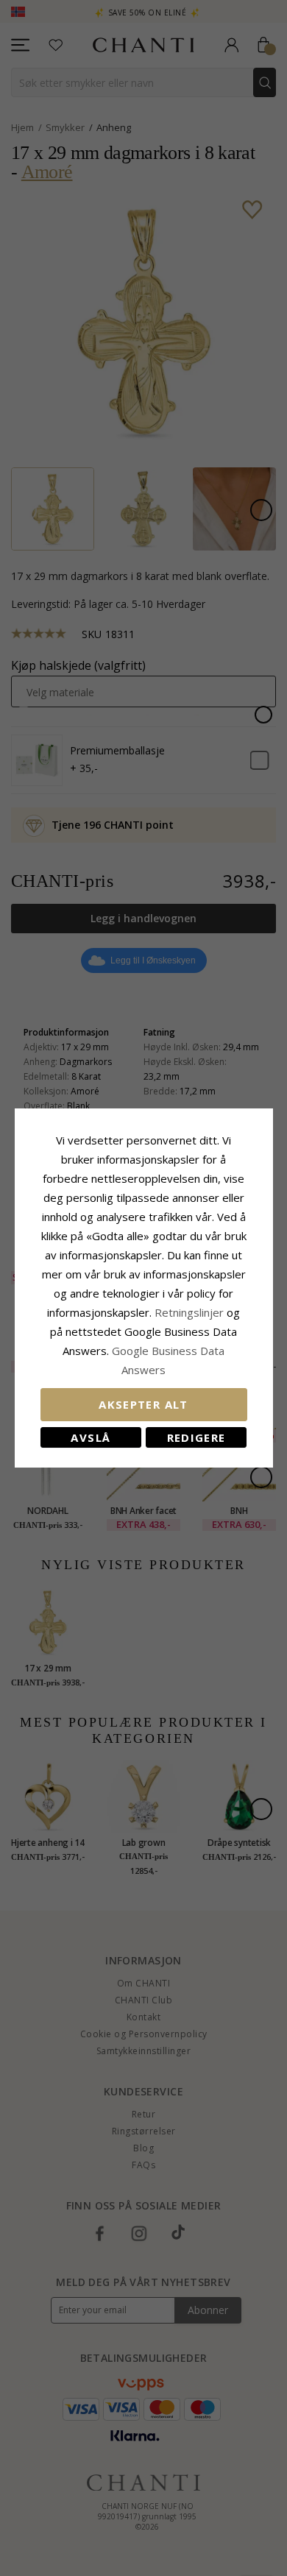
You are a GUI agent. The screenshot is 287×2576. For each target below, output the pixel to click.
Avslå (91, 1437)
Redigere (196, 1437)
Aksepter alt (143, 1404)
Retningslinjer (191, 1312)
